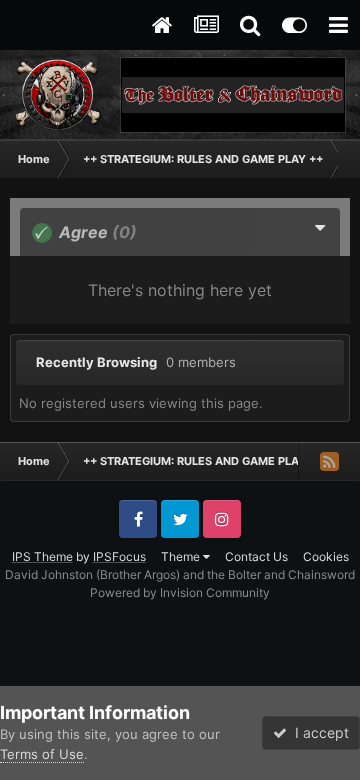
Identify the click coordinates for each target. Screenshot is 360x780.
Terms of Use (42, 754)
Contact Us (256, 556)
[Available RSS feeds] (329, 461)
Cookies (326, 556)
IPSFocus (119, 556)
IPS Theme (42, 556)
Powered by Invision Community (180, 592)
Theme (182, 556)
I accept (318, 732)
